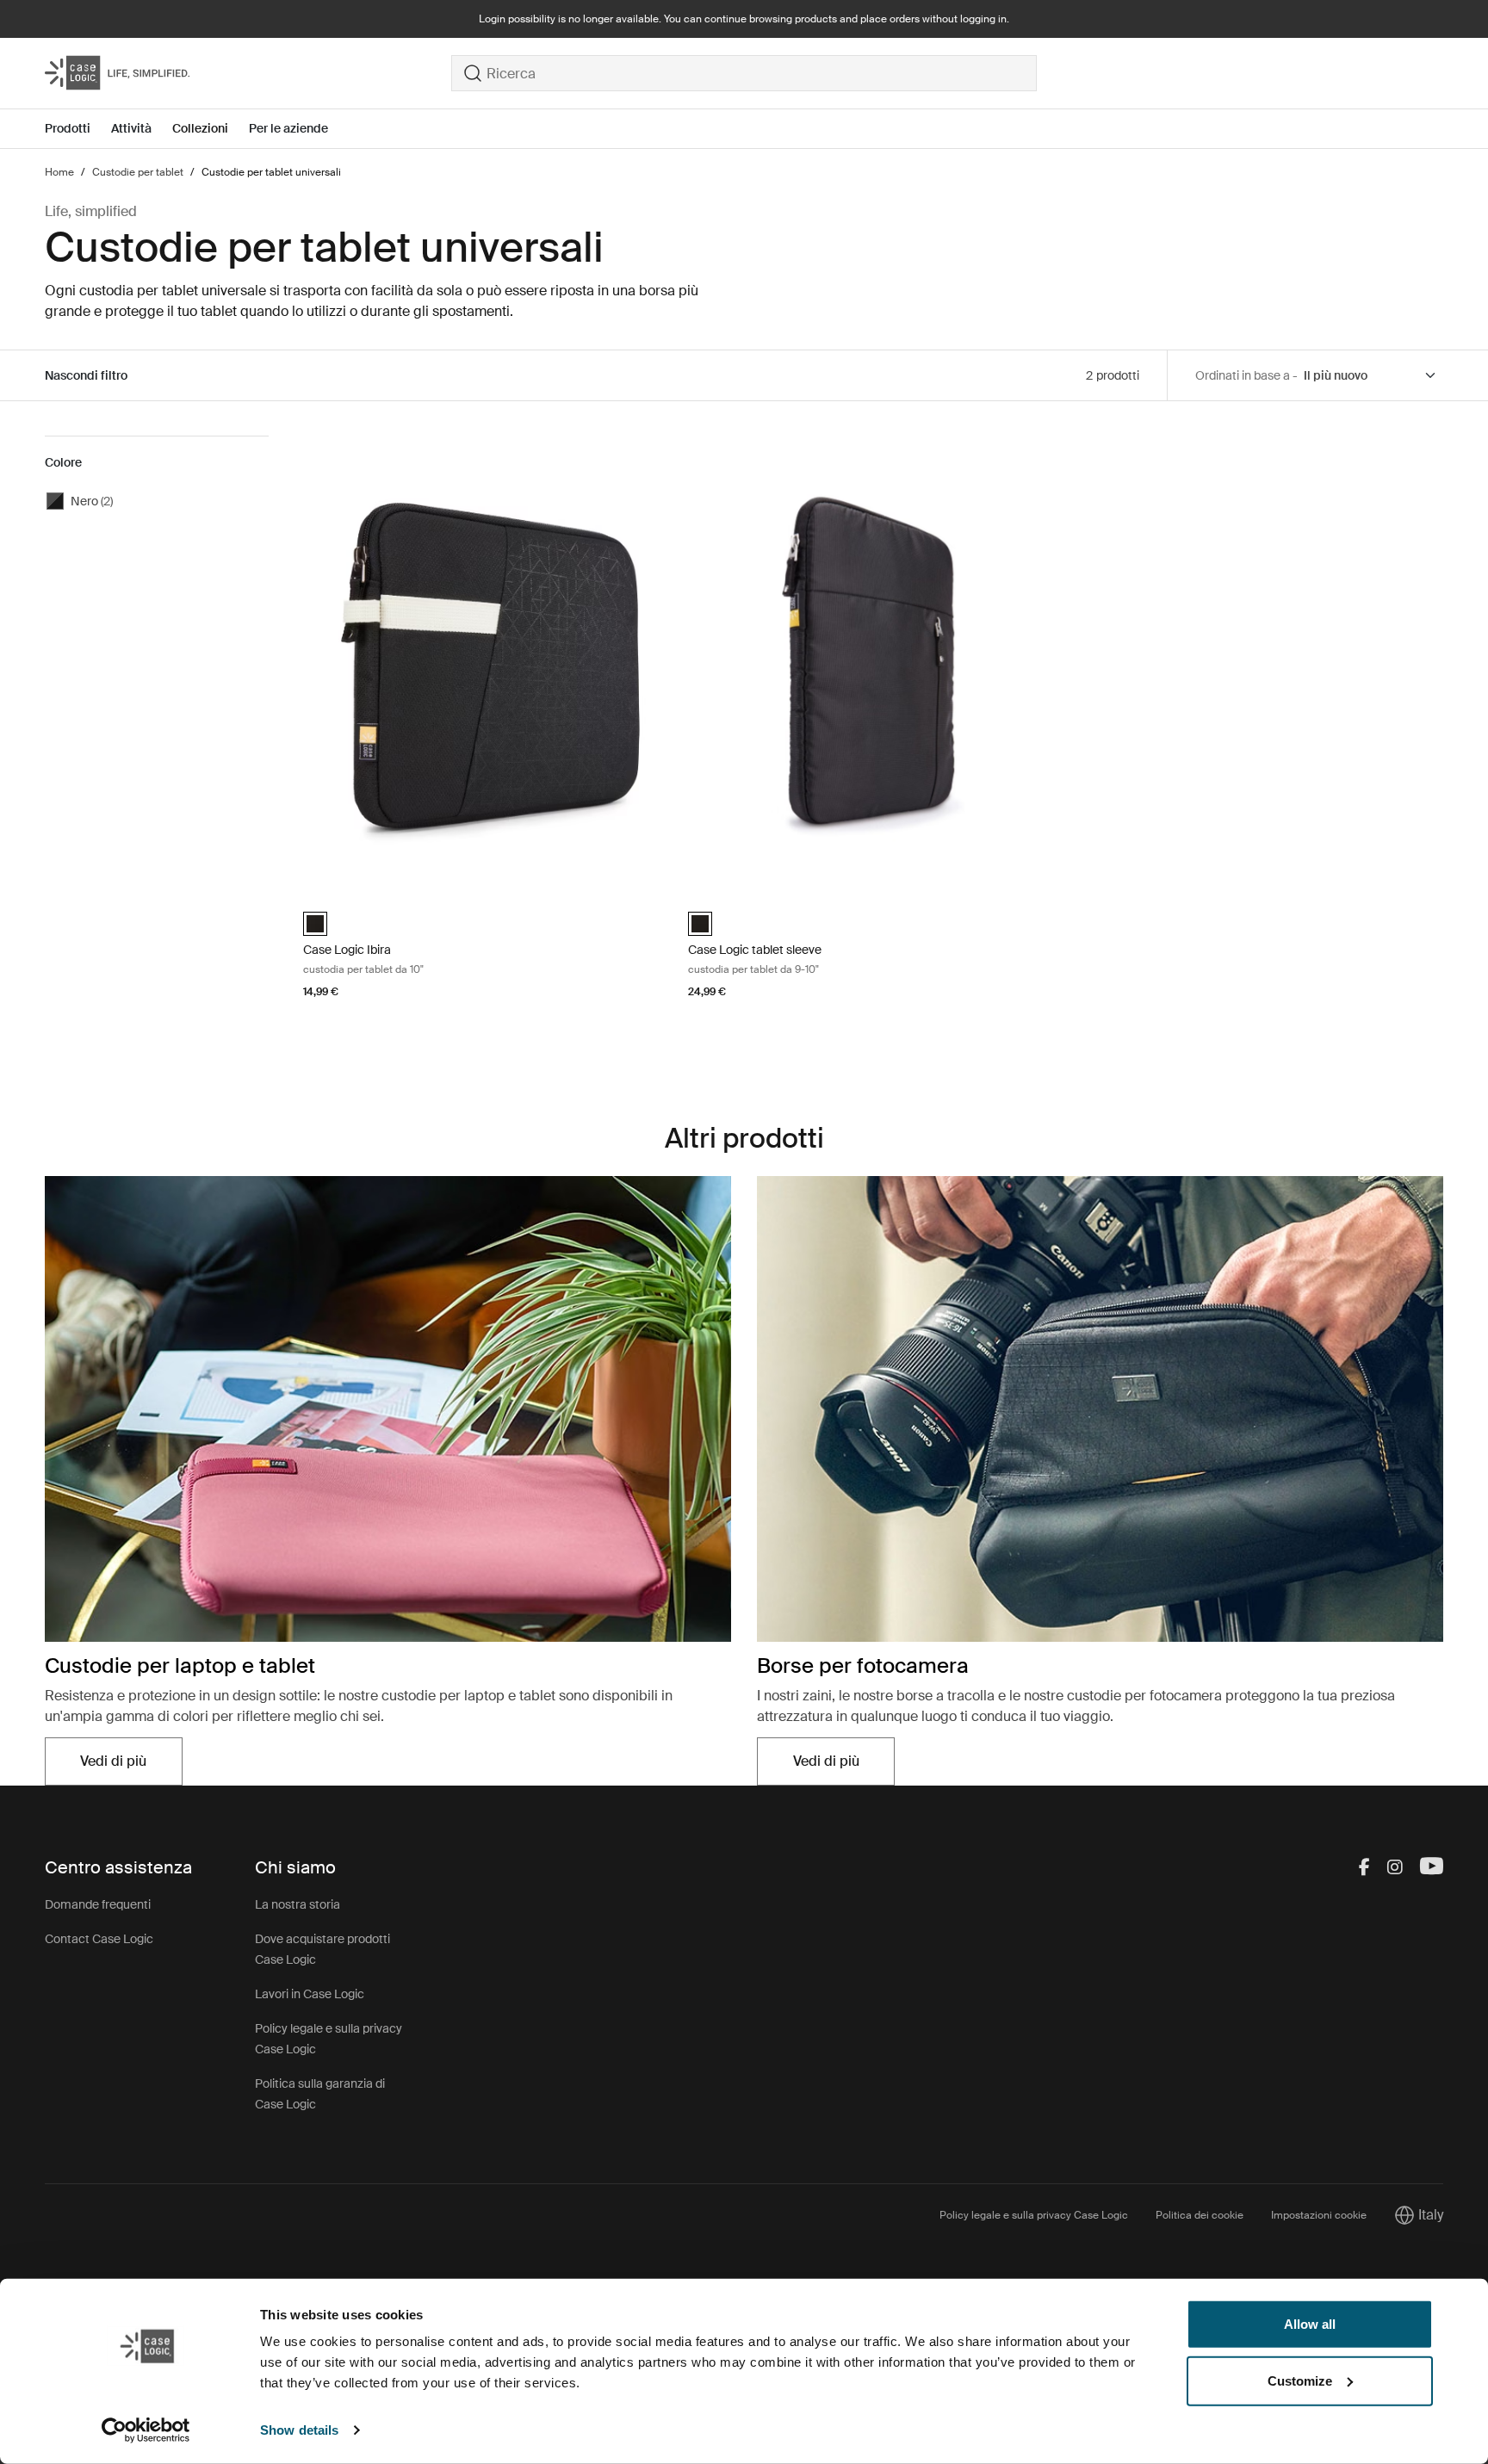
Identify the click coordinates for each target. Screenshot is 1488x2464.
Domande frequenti (98, 1904)
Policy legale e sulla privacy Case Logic (1034, 2215)
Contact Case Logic (99, 1939)
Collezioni (200, 128)
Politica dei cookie (1200, 2215)
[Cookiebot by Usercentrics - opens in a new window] (146, 2430)
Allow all (1310, 2324)
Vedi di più (131, 1766)
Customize (1300, 2380)
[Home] (248, 73)
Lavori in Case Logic (310, 1994)
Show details (299, 2430)
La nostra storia (298, 1904)
